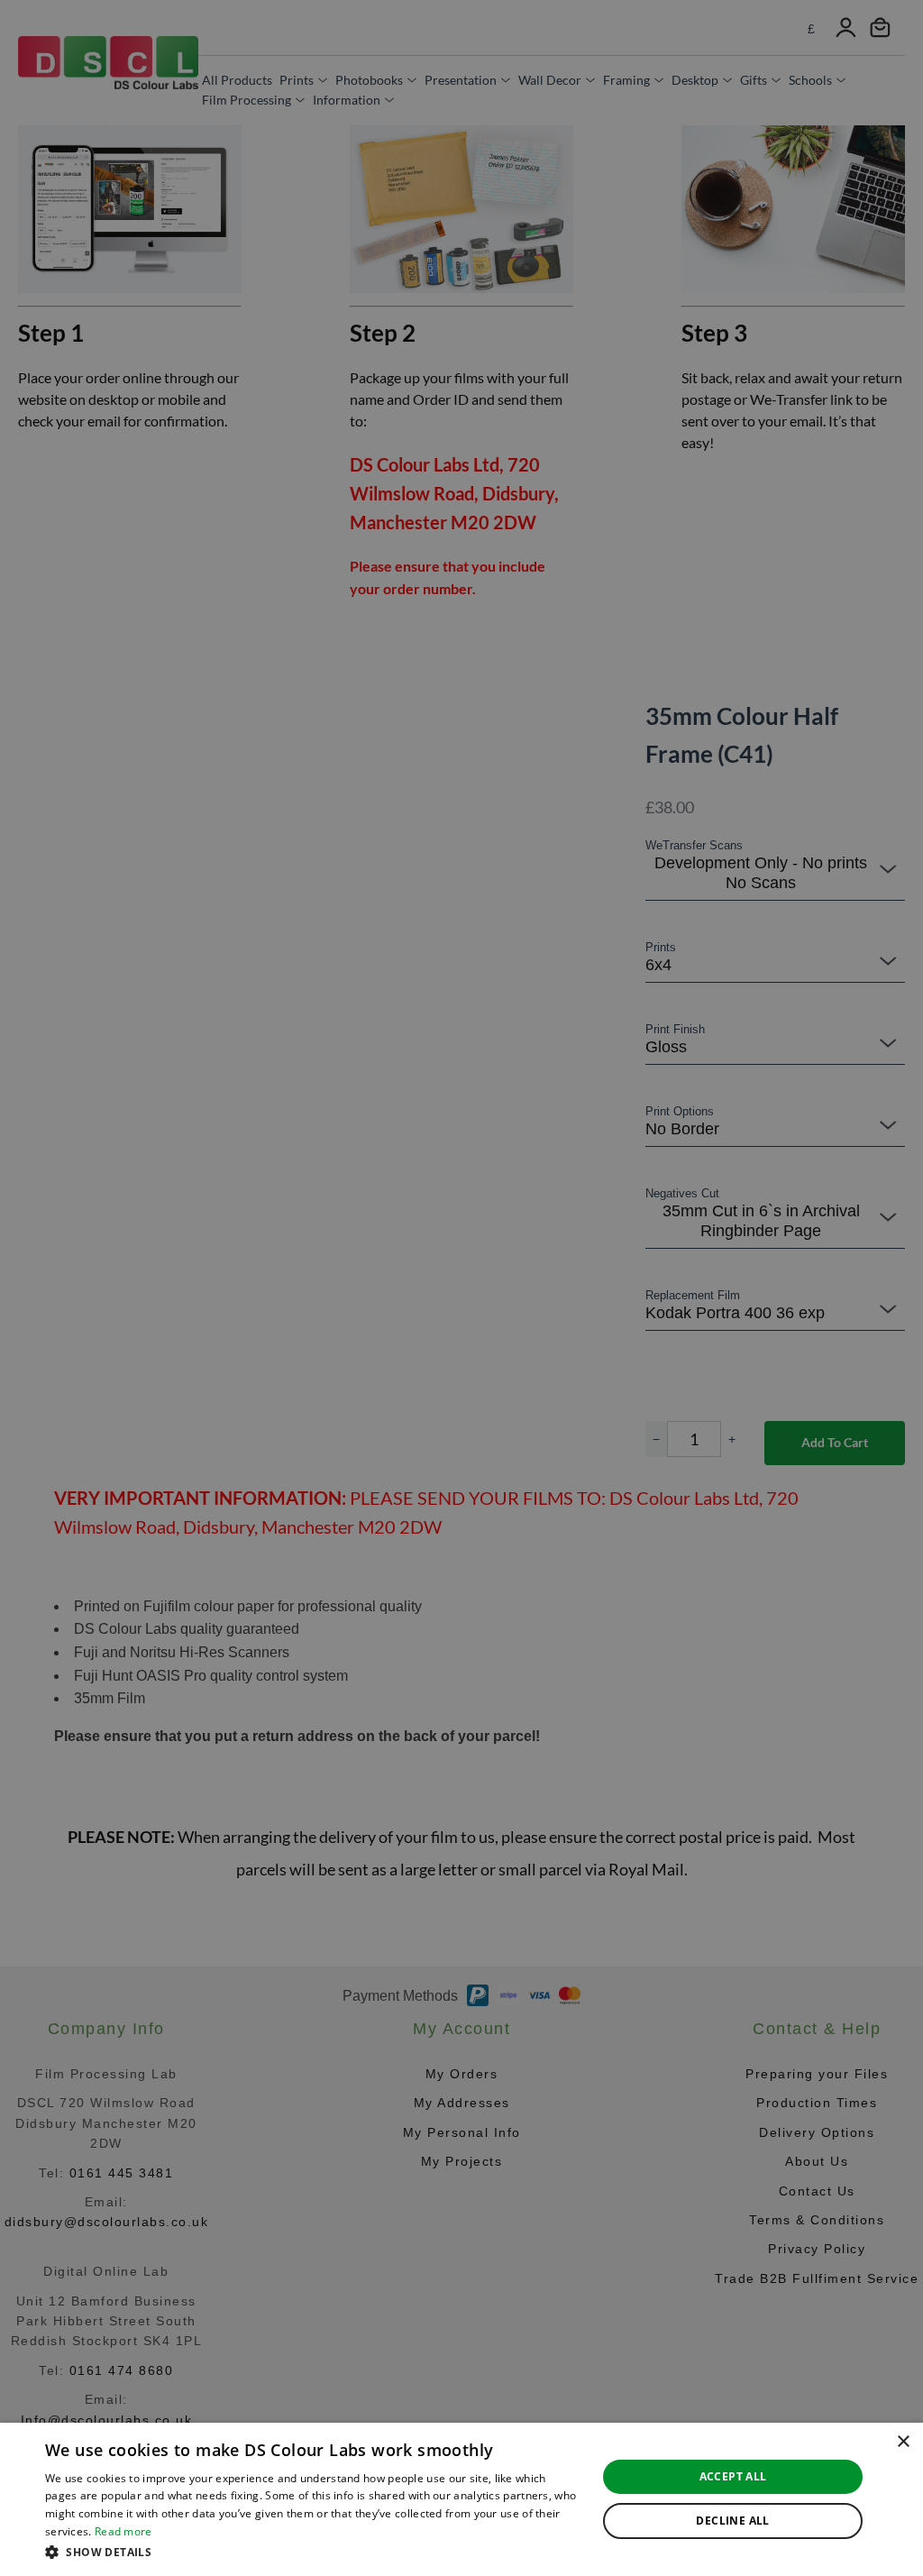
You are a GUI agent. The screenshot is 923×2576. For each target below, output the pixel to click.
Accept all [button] (733, 2476)
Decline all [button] (732, 2521)
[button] (313, 2552)
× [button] (903, 2442)
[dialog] (461, 2499)
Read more (123, 2531)
